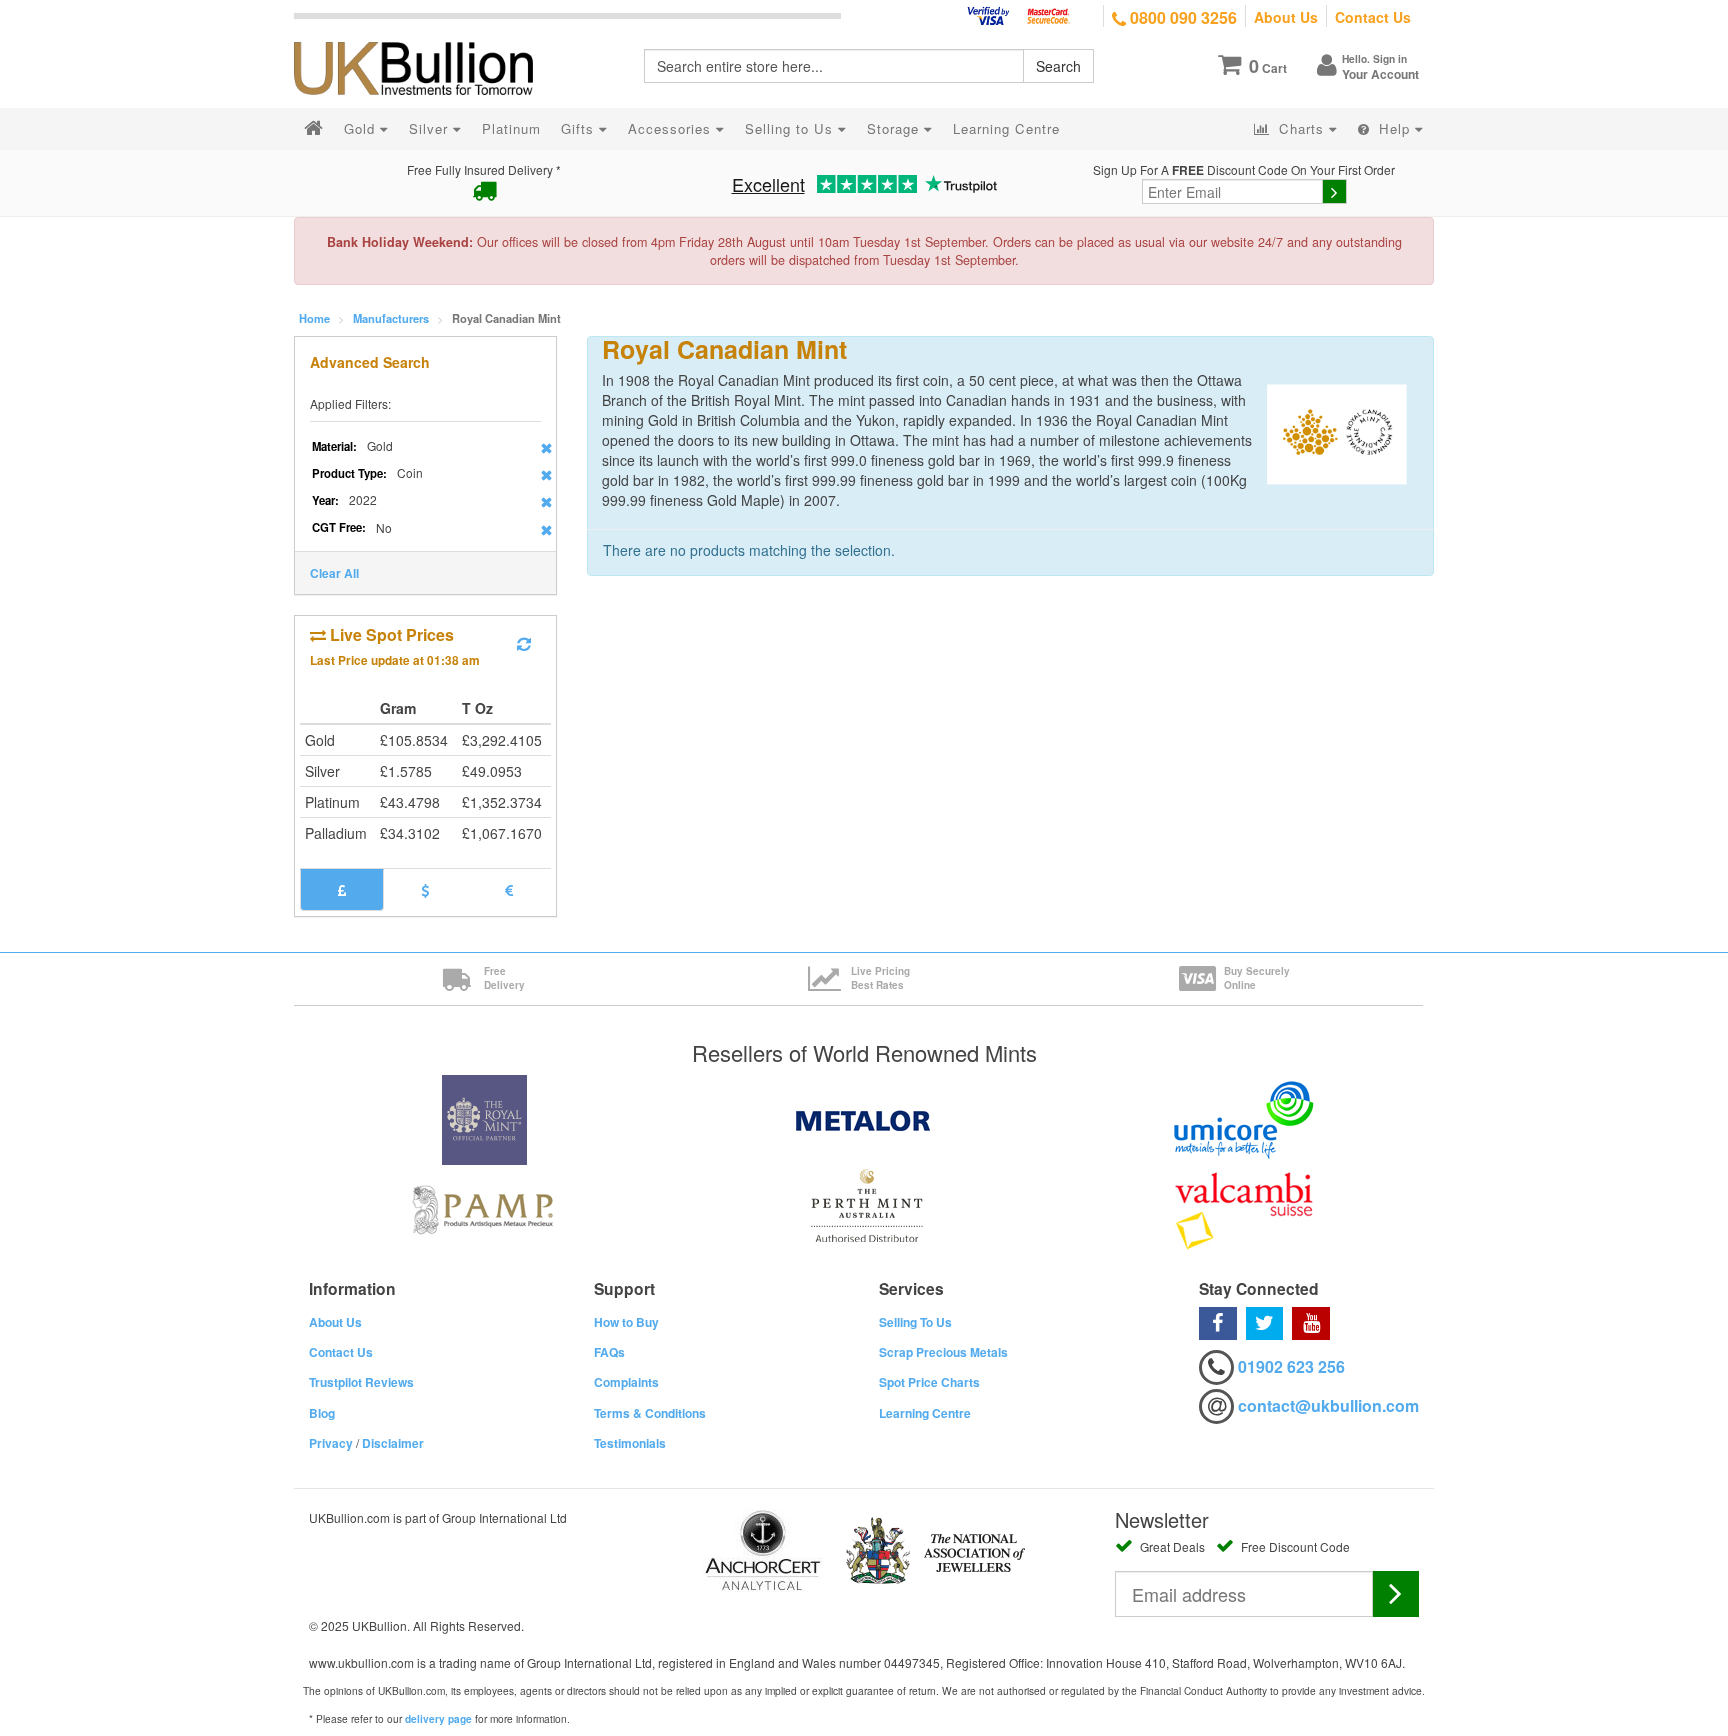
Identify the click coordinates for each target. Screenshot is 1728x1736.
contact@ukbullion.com (1328, 1405)
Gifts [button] (580, 128)
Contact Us (1373, 17)
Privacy (331, 1443)
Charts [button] (1301, 128)
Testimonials (630, 1443)
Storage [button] (895, 128)
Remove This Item (546, 448)
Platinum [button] (511, 128)
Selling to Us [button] (791, 128)
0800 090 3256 (1181, 17)
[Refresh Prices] (524, 644)
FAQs (609, 1352)
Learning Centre (925, 1413)
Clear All (334, 573)
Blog (322, 1413)
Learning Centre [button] (1006, 128)
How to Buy (626, 1322)
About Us (1286, 17)
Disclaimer (393, 1443)
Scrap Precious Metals (943, 1352)
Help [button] (1394, 128)
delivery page (438, 1719)
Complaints (626, 1382)
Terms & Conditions (650, 1413)
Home (314, 318)
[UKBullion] (426, 36)
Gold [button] (362, 128)
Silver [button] (431, 128)
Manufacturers (391, 318)
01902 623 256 (1291, 1366)
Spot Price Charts (929, 1382)
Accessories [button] (672, 128)
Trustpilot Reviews (361, 1382)
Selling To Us (915, 1322)
